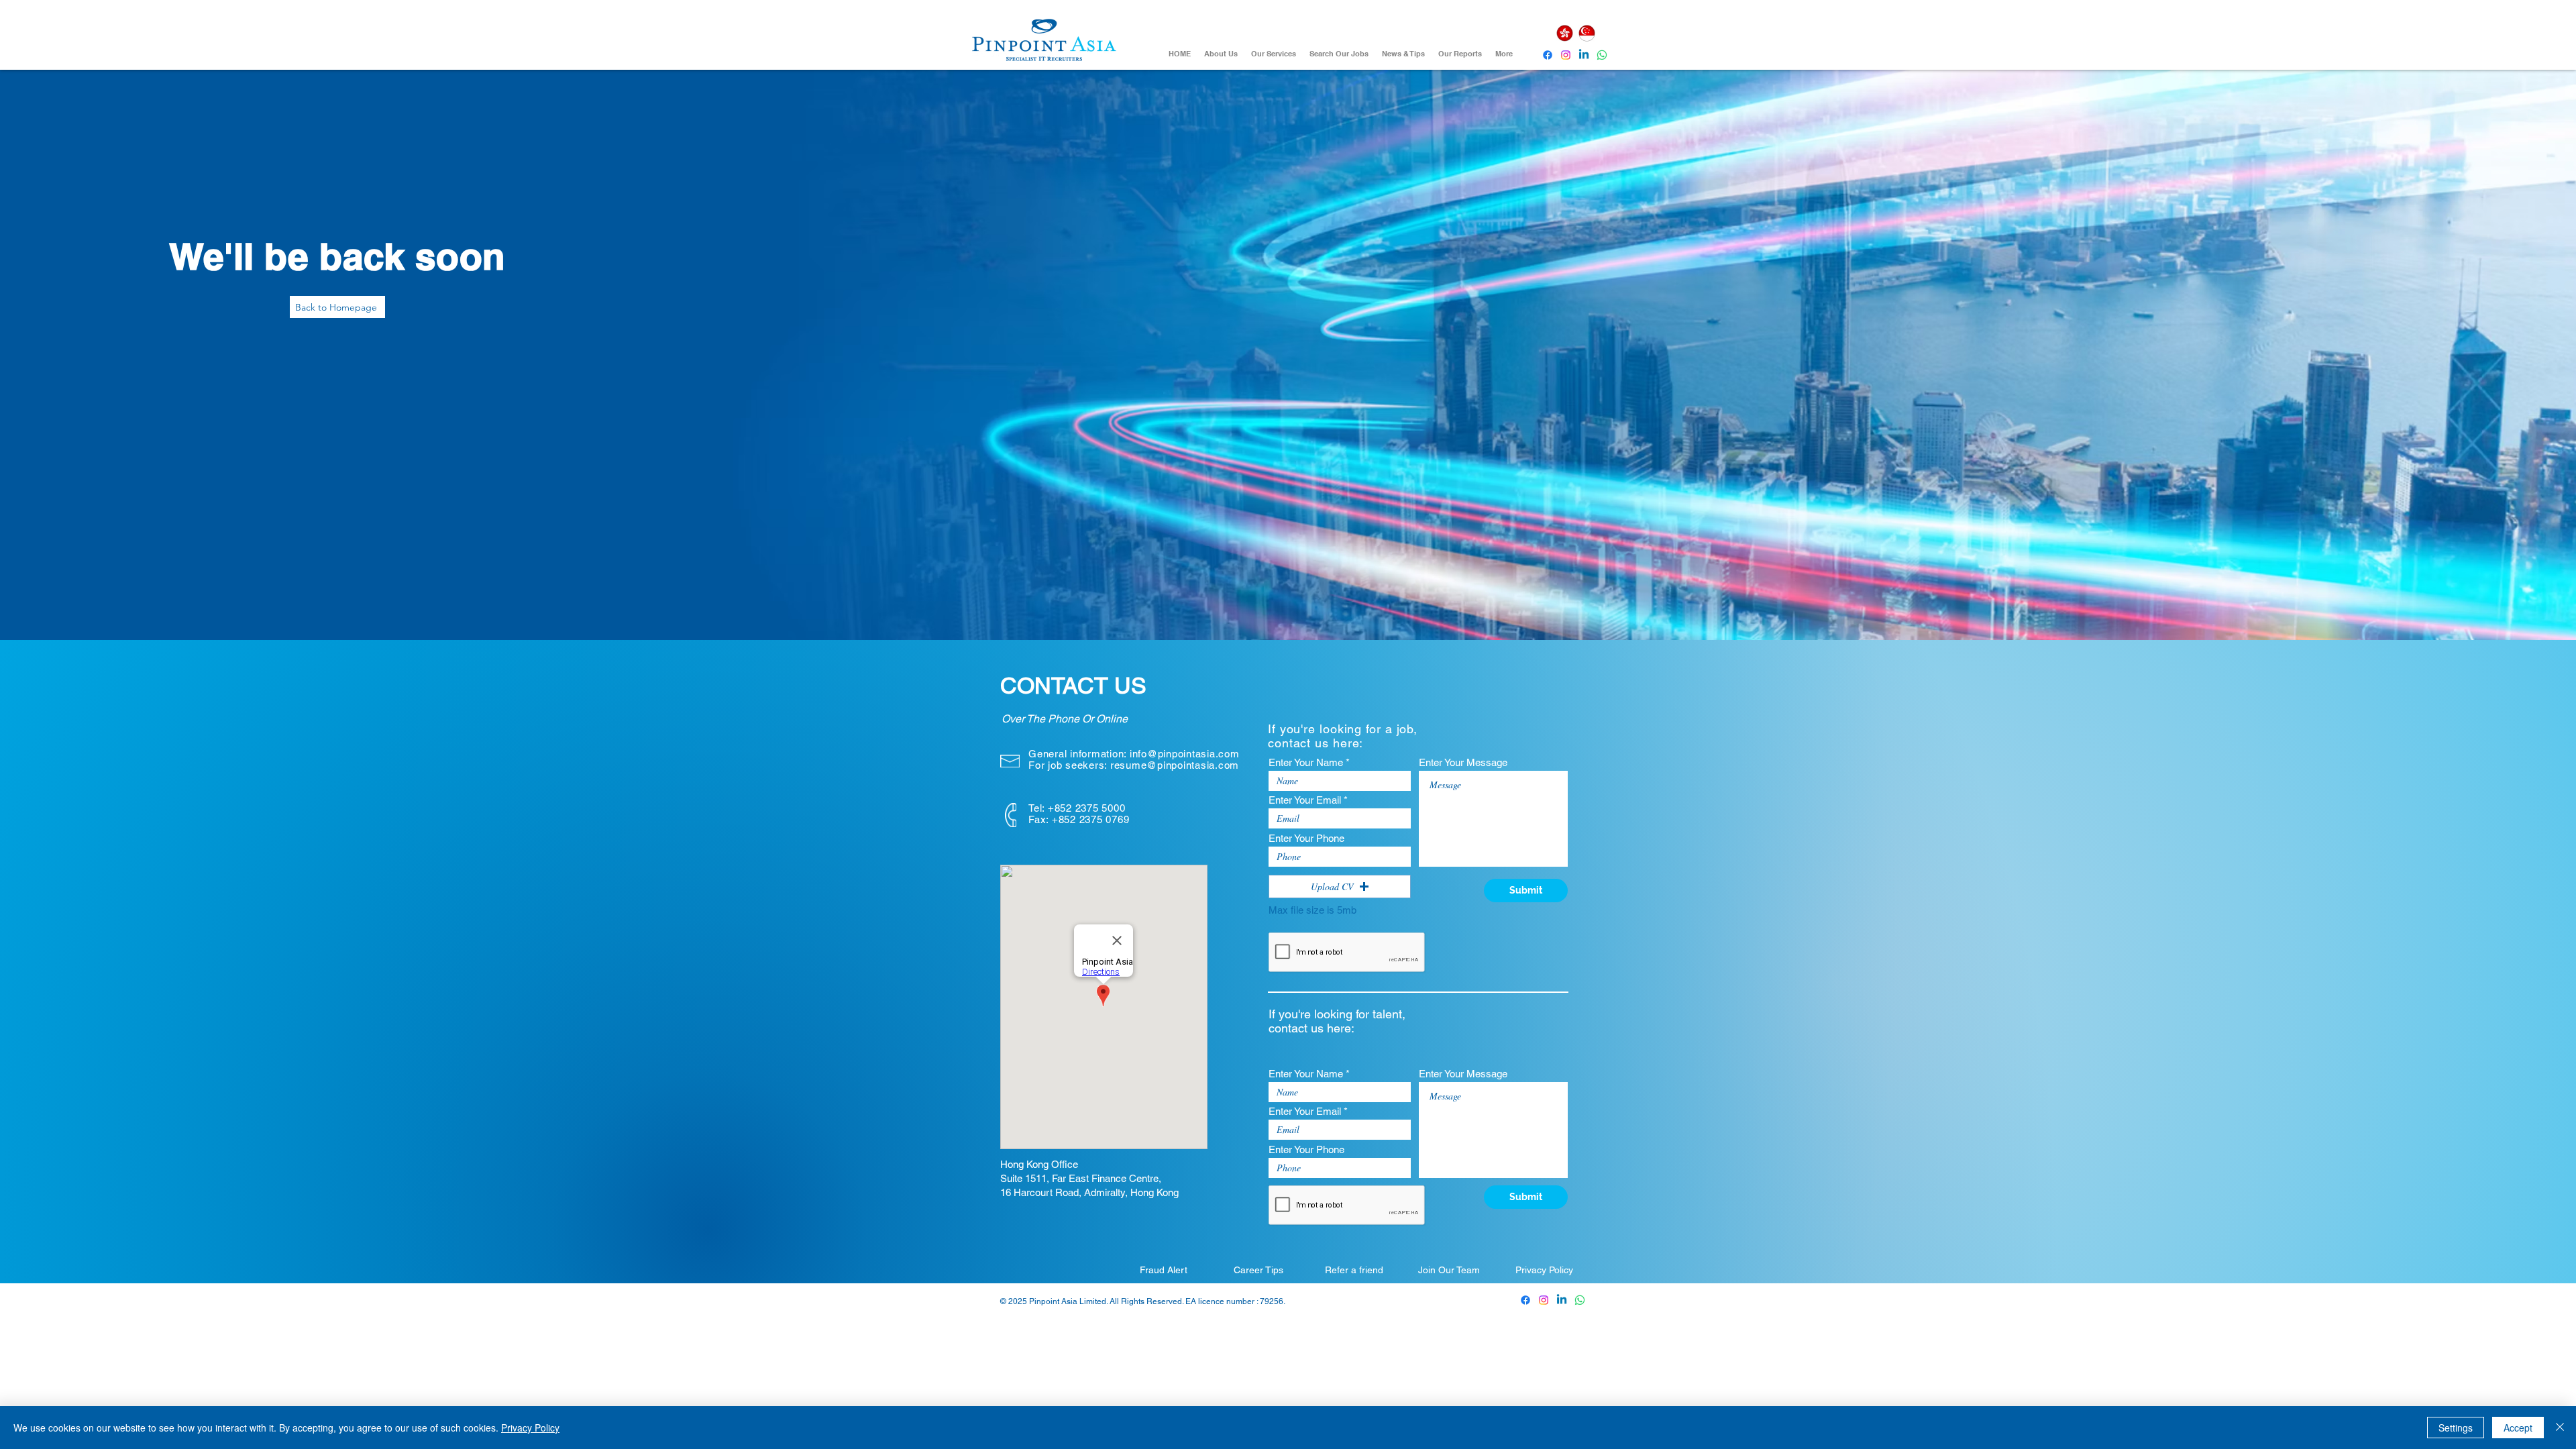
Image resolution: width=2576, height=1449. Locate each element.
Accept (2518, 1428)
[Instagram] (1566, 55)
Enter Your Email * (1308, 800)
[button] (1340, 887)
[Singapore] (1587, 33)
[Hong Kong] (1564, 33)
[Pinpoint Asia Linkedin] (1584, 55)
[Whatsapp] (1602, 55)
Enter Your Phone (1306, 838)
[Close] (2560, 1428)
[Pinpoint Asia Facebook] (1548, 55)
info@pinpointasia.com (1185, 754)
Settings (2456, 1428)
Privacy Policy (530, 1428)
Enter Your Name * (1309, 762)
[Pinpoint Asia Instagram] (1544, 1300)
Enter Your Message (1463, 762)
